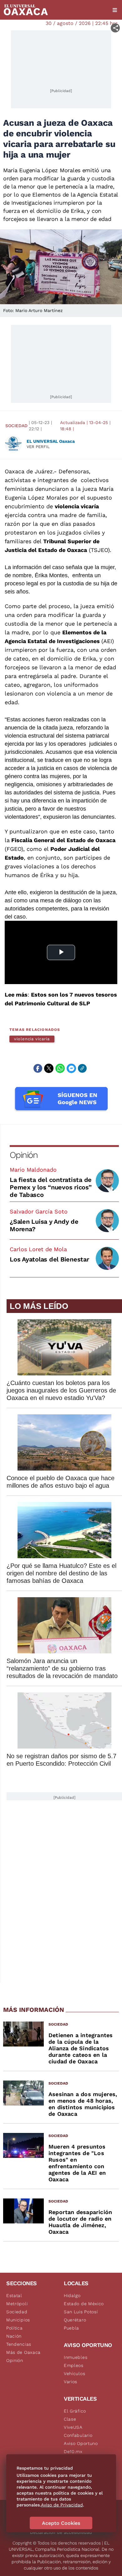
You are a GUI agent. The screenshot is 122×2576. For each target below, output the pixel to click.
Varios (71, 2382)
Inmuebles (76, 2357)
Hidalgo (72, 2295)
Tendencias (19, 2344)
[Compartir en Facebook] (38, 1068)
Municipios (18, 2320)
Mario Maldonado (33, 1170)
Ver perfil (38, 447)
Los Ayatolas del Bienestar (49, 1259)
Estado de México (84, 2304)
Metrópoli (17, 2304)
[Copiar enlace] (82, 1068)
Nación (14, 2336)
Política (15, 2328)
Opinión (24, 1155)
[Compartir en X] (49, 1068)
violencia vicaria (32, 1039)
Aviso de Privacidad (62, 2505)
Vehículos (74, 2374)
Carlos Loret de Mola (38, 1249)
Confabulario (78, 2435)
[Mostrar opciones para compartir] (115, 28)
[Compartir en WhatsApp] (60, 1068)
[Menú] (115, 10)
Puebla (71, 2328)
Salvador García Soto (39, 1211)
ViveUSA (73, 2427)
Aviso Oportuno (81, 2443)
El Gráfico (75, 2411)
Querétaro (75, 2320)
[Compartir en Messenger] (71, 1068)
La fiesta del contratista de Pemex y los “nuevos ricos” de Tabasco (51, 1187)
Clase (70, 2419)
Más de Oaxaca (23, 2352)
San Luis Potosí (81, 2312)
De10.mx (73, 2452)
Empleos (74, 2365)
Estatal (14, 2295)
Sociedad (16, 426)
